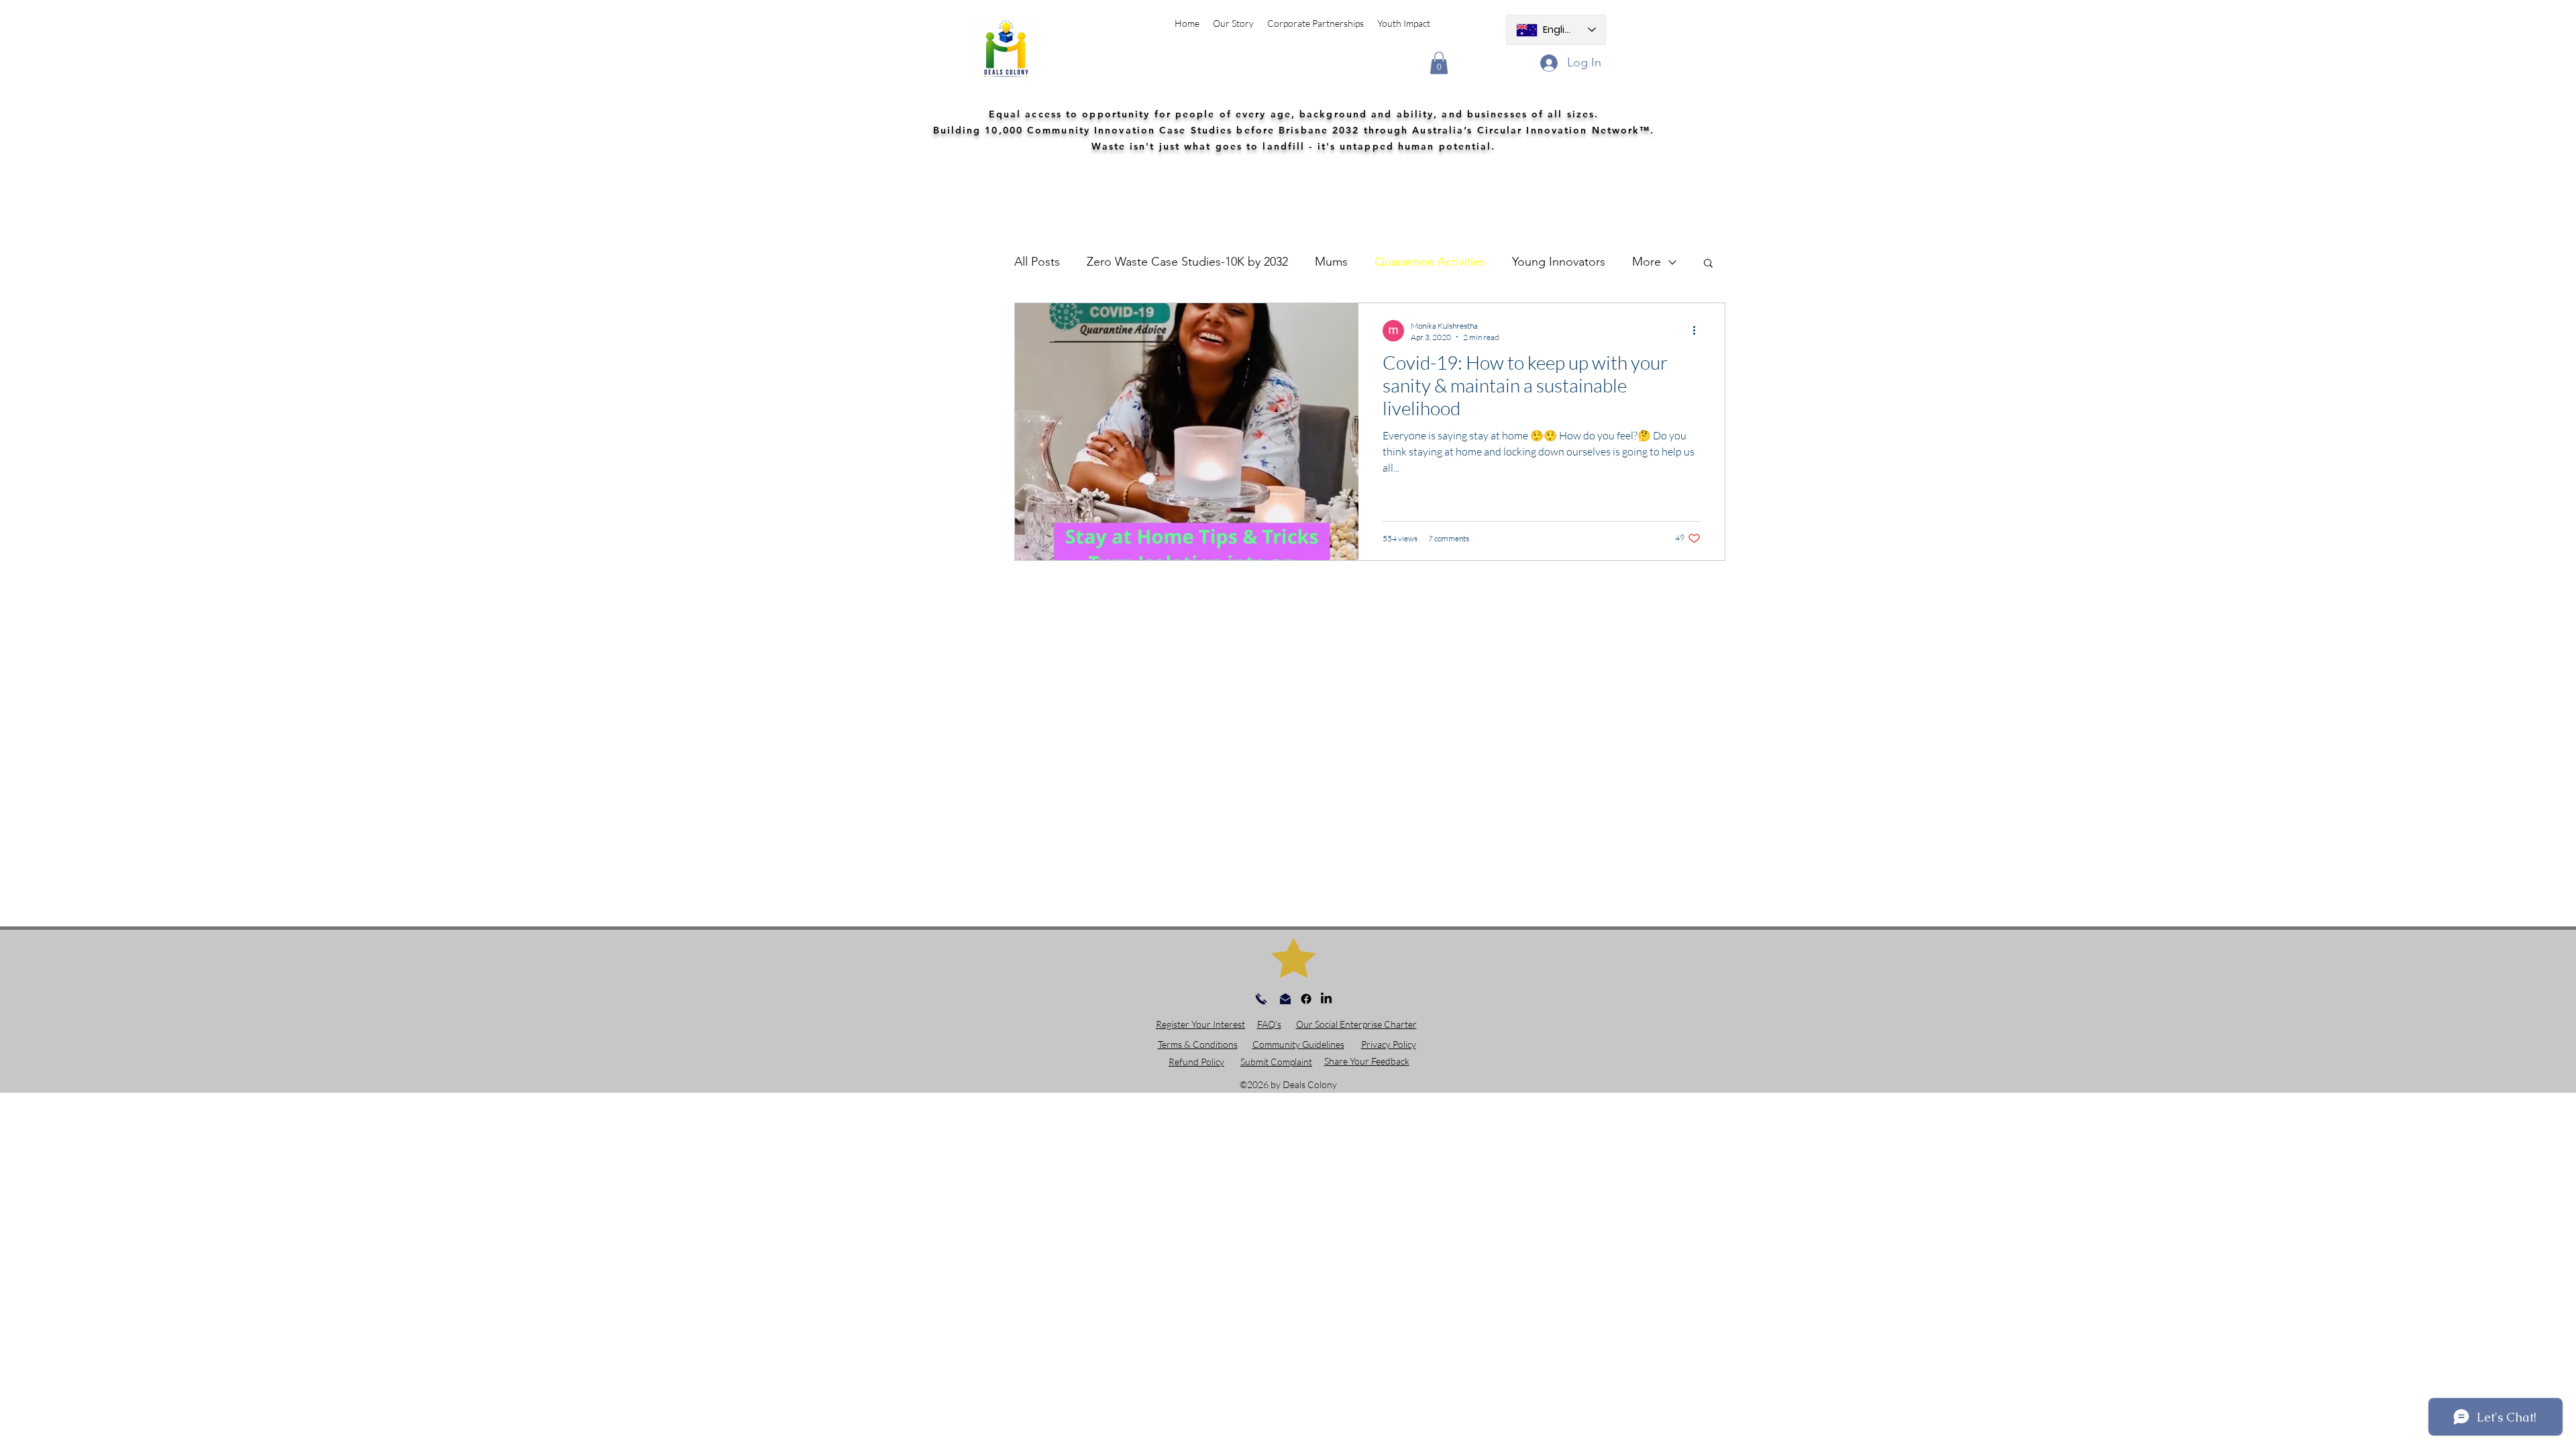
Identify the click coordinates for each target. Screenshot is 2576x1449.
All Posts (1037, 262)
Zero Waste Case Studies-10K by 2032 (1187, 262)
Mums (1331, 262)
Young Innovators (1559, 262)
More (1647, 262)
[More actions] (1699, 331)
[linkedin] (1326, 999)
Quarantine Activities (1430, 262)
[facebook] (1306, 999)
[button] (1439, 63)
